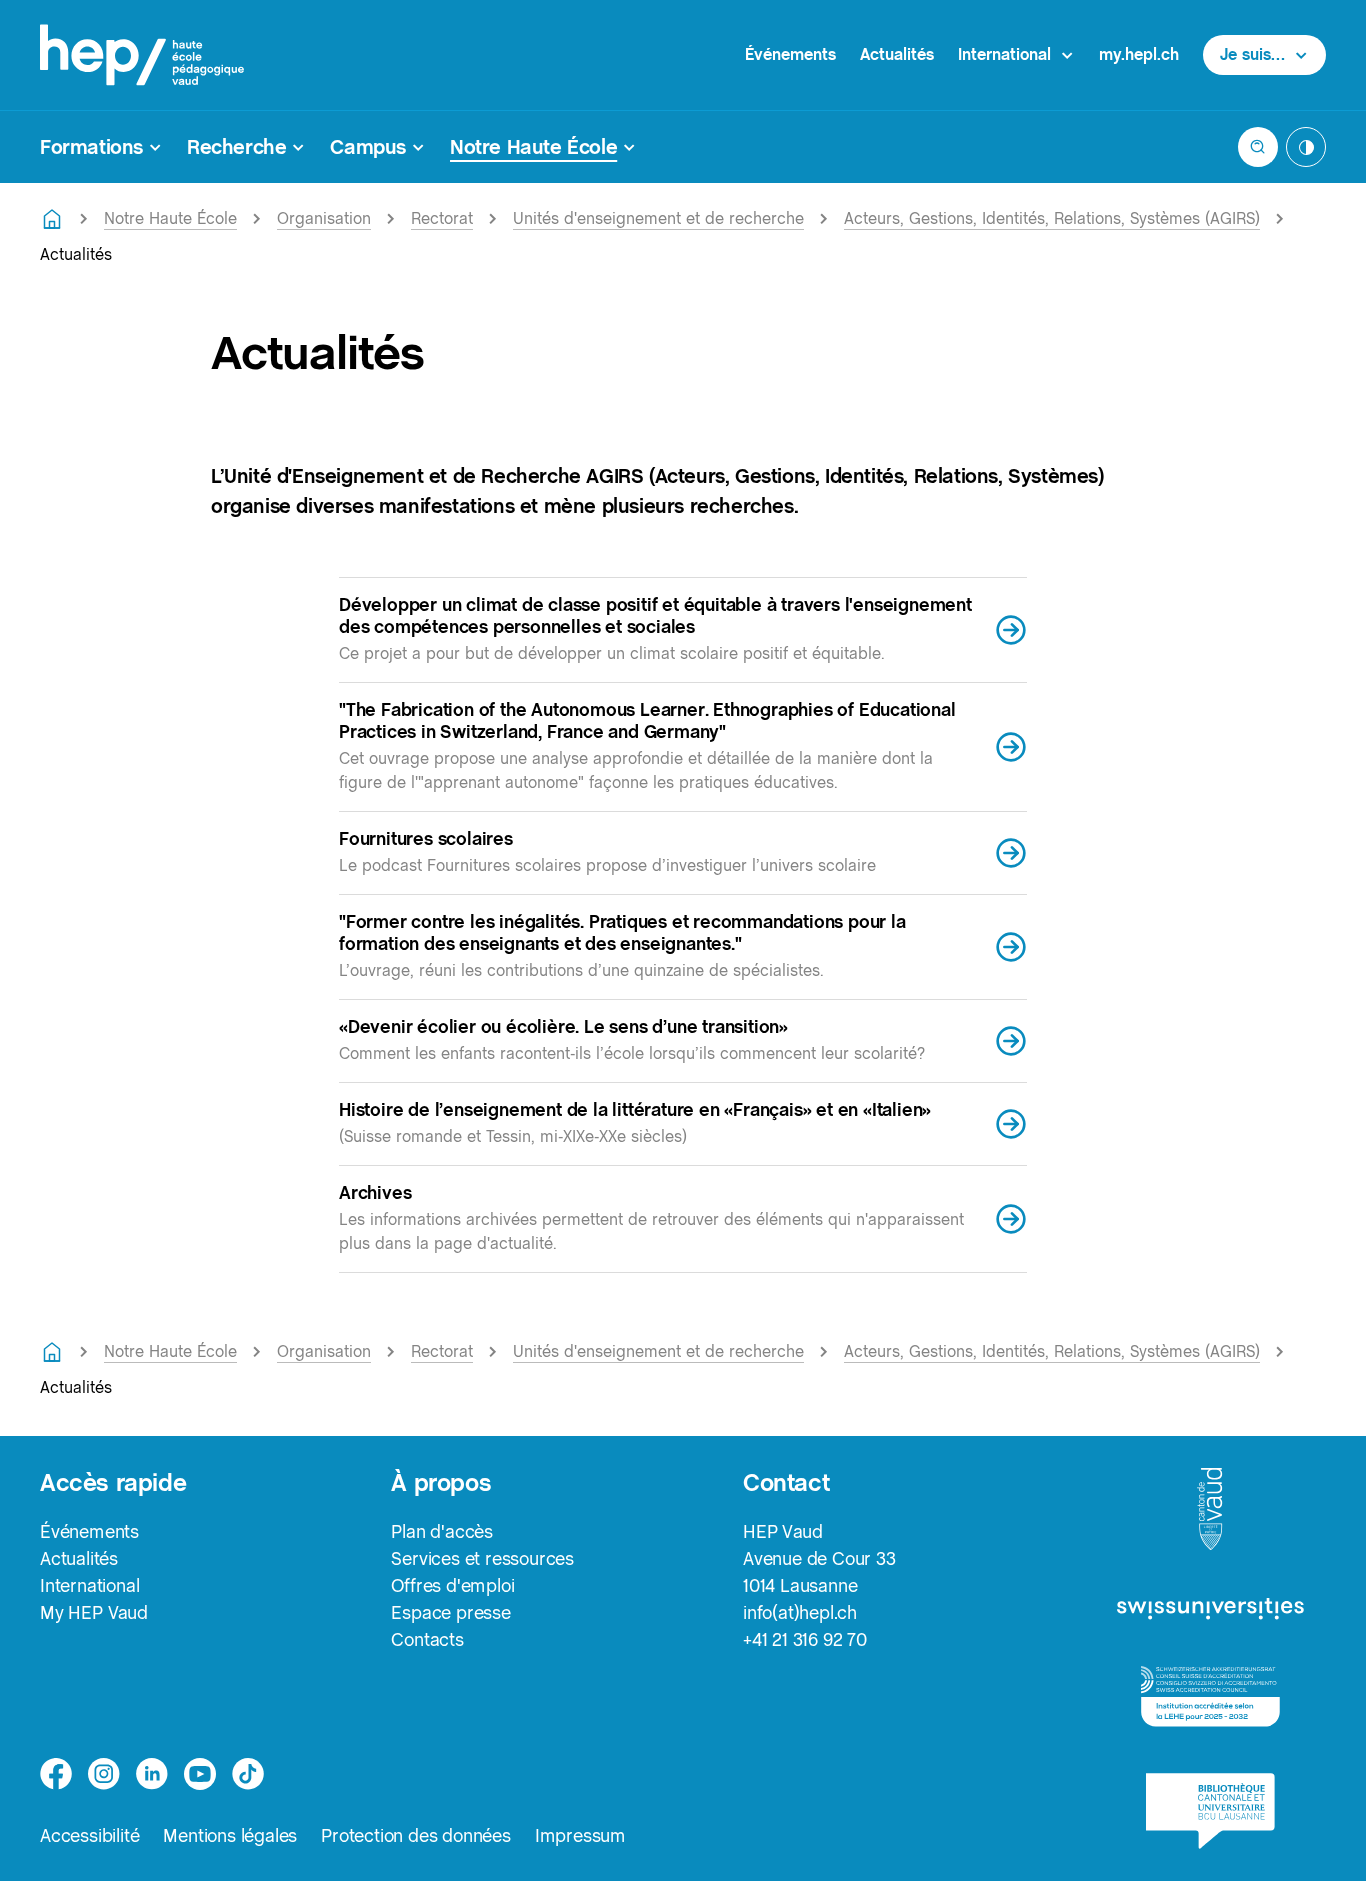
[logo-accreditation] (1210, 1696)
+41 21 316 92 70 (805, 1639)
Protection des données (416, 1835)
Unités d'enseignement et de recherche (658, 218)
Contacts (427, 1639)
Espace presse (450, 1612)
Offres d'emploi (452, 1585)
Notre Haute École (170, 218)
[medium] (200, 1774)
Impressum (580, 1835)
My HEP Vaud (94, 1612)
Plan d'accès (442, 1531)
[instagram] (104, 1774)
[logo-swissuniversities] (1210, 1609)
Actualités (897, 54)
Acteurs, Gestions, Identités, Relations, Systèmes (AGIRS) (1052, 218)
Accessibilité (89, 1835)
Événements (790, 54)
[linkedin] (152, 1774)
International (89, 1585)
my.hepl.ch (1139, 54)
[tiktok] (248, 1774)
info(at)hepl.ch (800, 1612)
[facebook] (56, 1774)
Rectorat (442, 218)
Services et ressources (482, 1558)
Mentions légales (230, 1835)
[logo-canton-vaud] (1210, 1510)
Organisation (324, 218)
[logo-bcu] (1210, 1811)
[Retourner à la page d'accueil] (52, 219)
